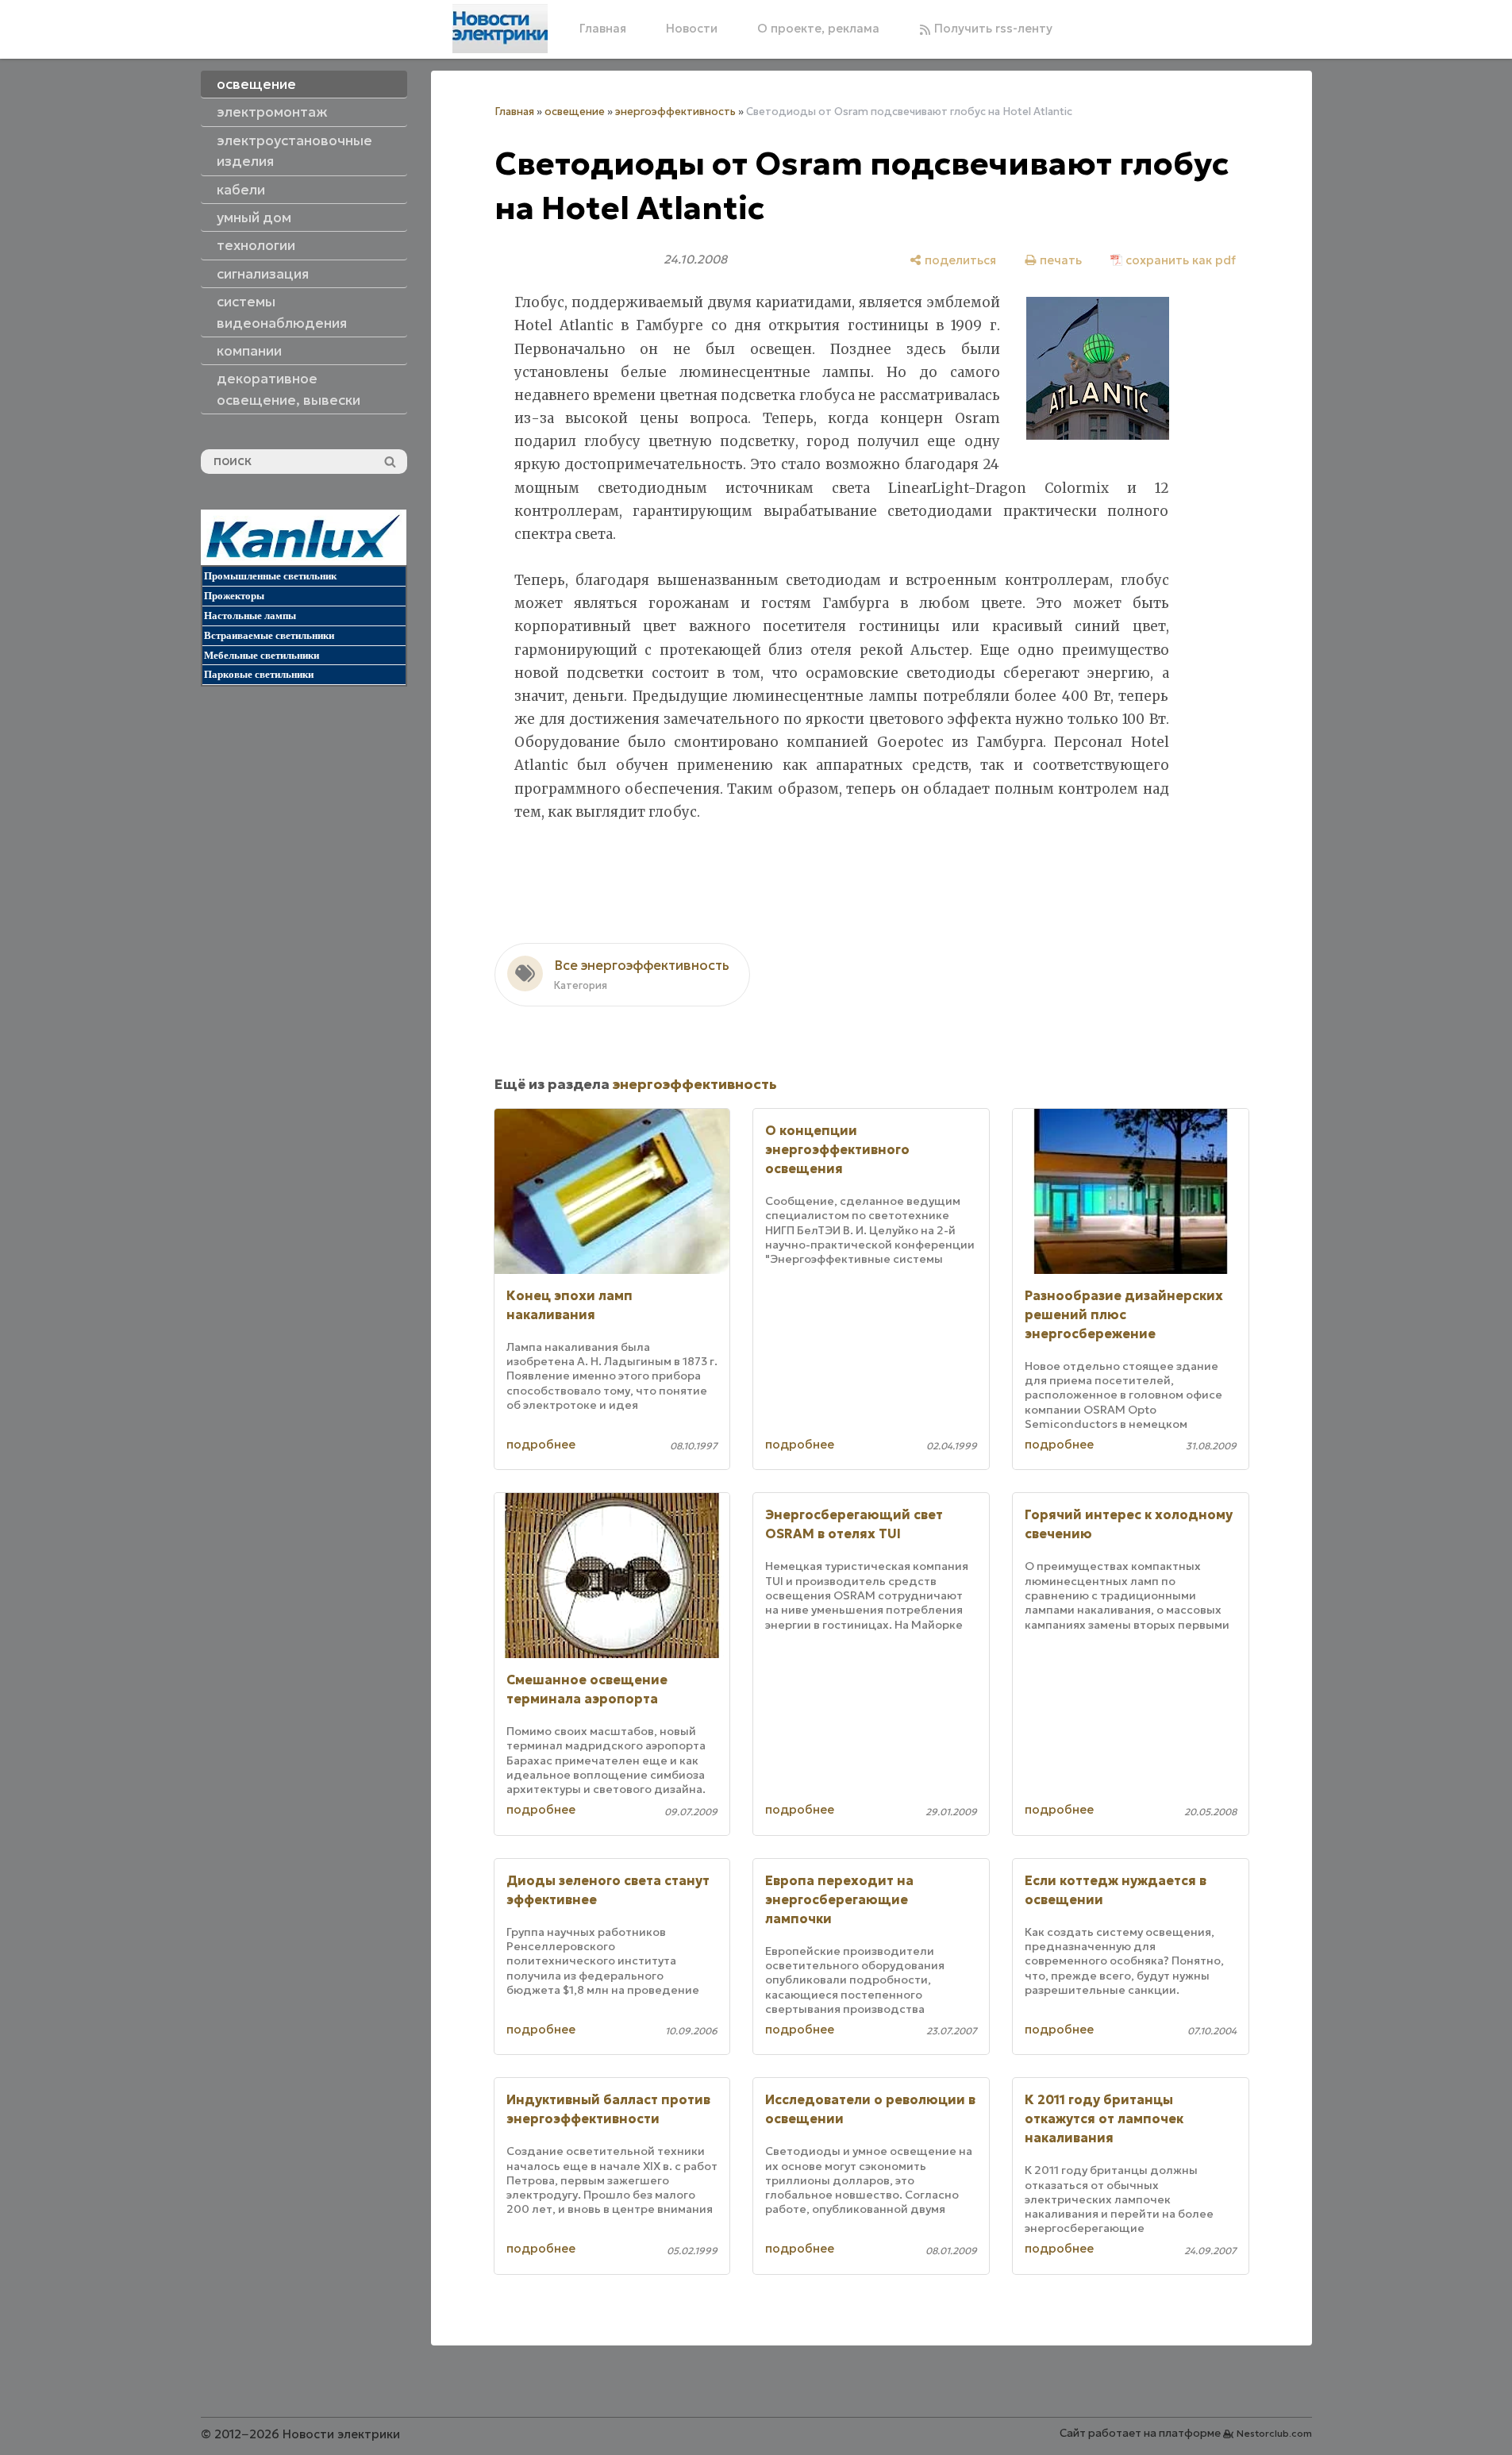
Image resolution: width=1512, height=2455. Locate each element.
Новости (692, 28)
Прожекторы (234, 596)
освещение (575, 112)
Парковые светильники (259, 674)
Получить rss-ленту (992, 28)
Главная (603, 28)
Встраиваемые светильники (269, 635)
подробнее (541, 1444)
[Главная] (500, 29)
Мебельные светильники (262, 655)
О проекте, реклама (818, 28)
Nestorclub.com (1274, 2433)
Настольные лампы (250, 616)
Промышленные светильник (270, 576)
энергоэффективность (675, 112)
